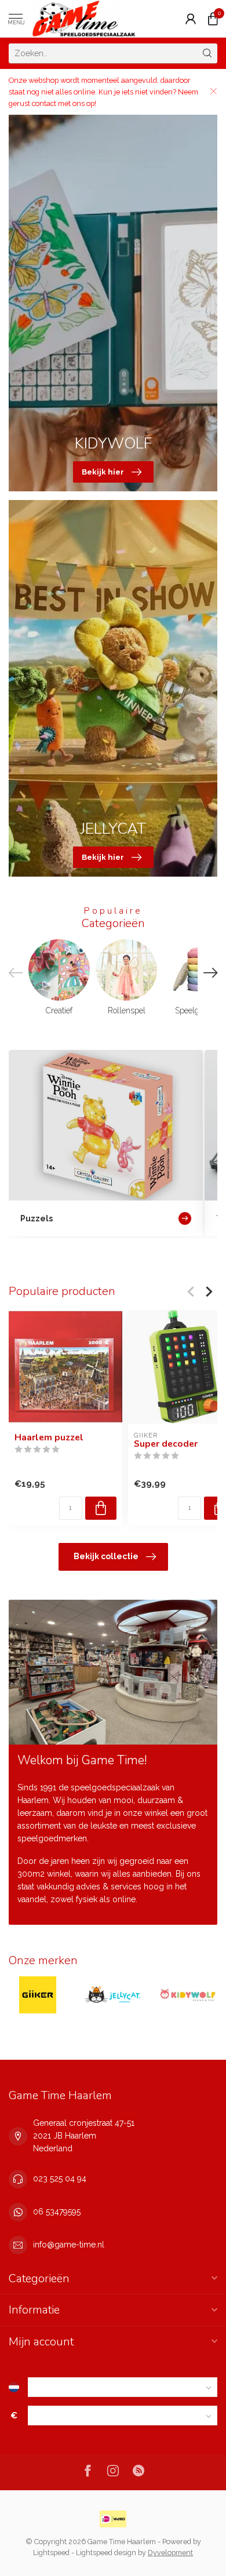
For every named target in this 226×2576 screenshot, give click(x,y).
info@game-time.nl (69, 2245)
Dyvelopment (170, 2553)
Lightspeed (51, 2553)
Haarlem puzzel (49, 1437)
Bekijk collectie (106, 1556)
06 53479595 (57, 2212)
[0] (213, 19)
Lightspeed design (106, 2553)
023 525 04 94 (60, 2179)
